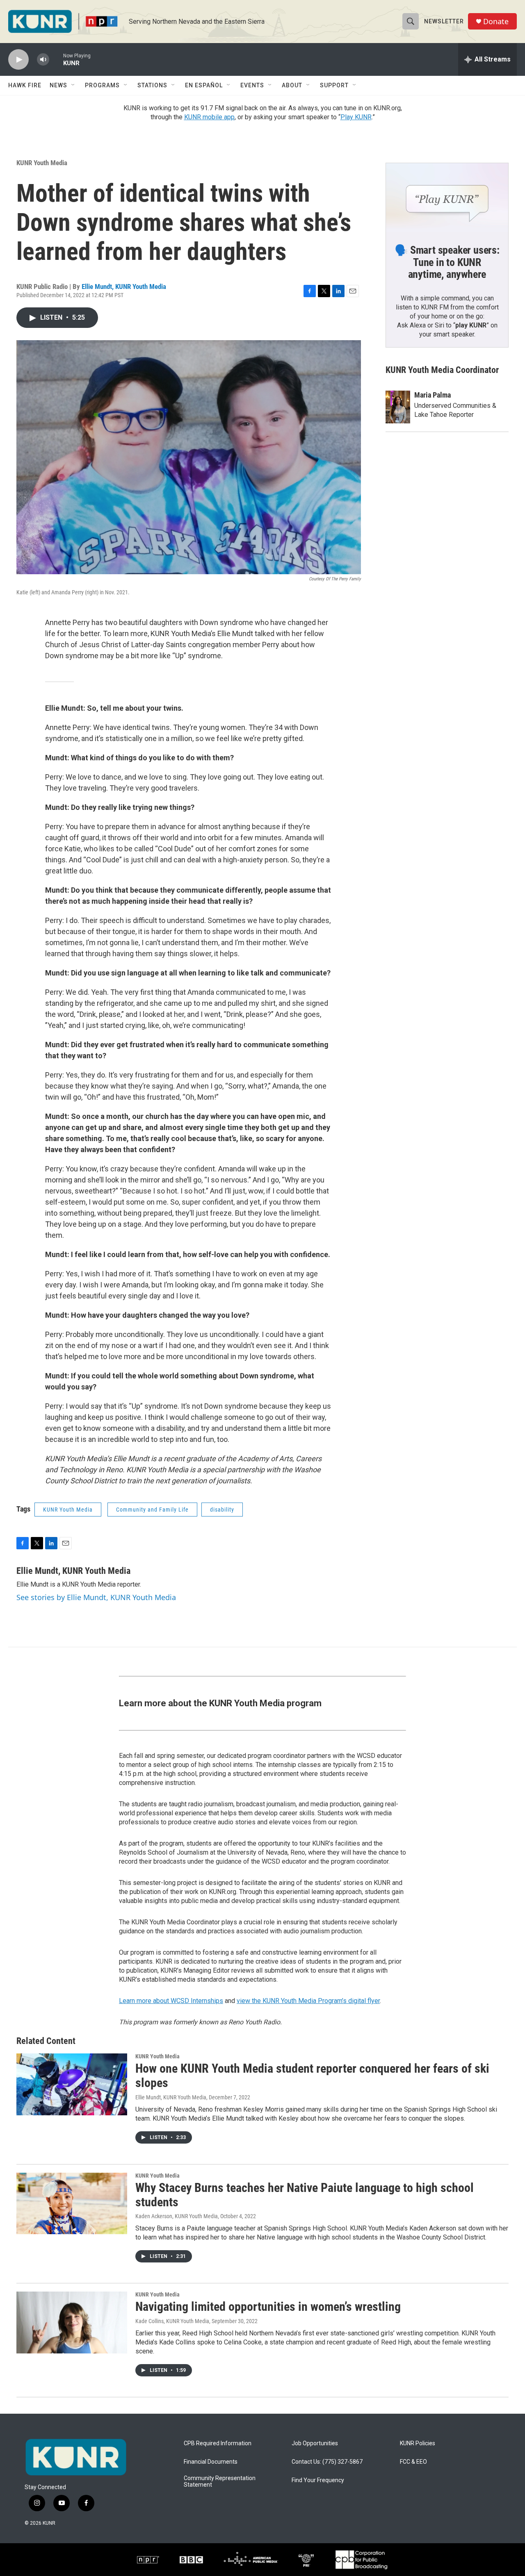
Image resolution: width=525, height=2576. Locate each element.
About (292, 85)
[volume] (43, 60)
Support (334, 85)
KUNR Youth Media (42, 163)
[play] (18, 60)
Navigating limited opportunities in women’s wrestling (268, 2307)
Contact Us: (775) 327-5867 (327, 2462)
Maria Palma (433, 395)
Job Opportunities (315, 2443)
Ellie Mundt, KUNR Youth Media (124, 286)
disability (222, 1510)
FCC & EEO (413, 2462)
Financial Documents (211, 2462)
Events (252, 85)
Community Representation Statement (220, 2482)
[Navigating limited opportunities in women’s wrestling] (72, 2322)
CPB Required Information (218, 2443)
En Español (204, 85)
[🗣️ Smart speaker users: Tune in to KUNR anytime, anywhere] (447, 198)
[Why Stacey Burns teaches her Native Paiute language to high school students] (72, 2203)
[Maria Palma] (398, 407)
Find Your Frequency (318, 2480)
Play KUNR (356, 117)
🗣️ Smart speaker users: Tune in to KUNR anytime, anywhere (447, 262)
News (58, 85)
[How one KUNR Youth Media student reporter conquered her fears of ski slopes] (72, 2084)
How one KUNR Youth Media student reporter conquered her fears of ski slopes (312, 2076)
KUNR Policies (418, 2443)
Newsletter (444, 21)
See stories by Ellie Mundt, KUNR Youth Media (96, 1597)
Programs (102, 85)
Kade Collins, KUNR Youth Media (172, 2321)
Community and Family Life (152, 1510)
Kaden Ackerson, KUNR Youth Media (177, 2216)
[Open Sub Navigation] (73, 85)
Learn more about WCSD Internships (171, 2001)
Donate (496, 22)
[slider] (56, 59)
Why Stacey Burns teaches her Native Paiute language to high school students (305, 2195)
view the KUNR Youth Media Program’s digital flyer (308, 2001)
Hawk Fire (25, 85)
